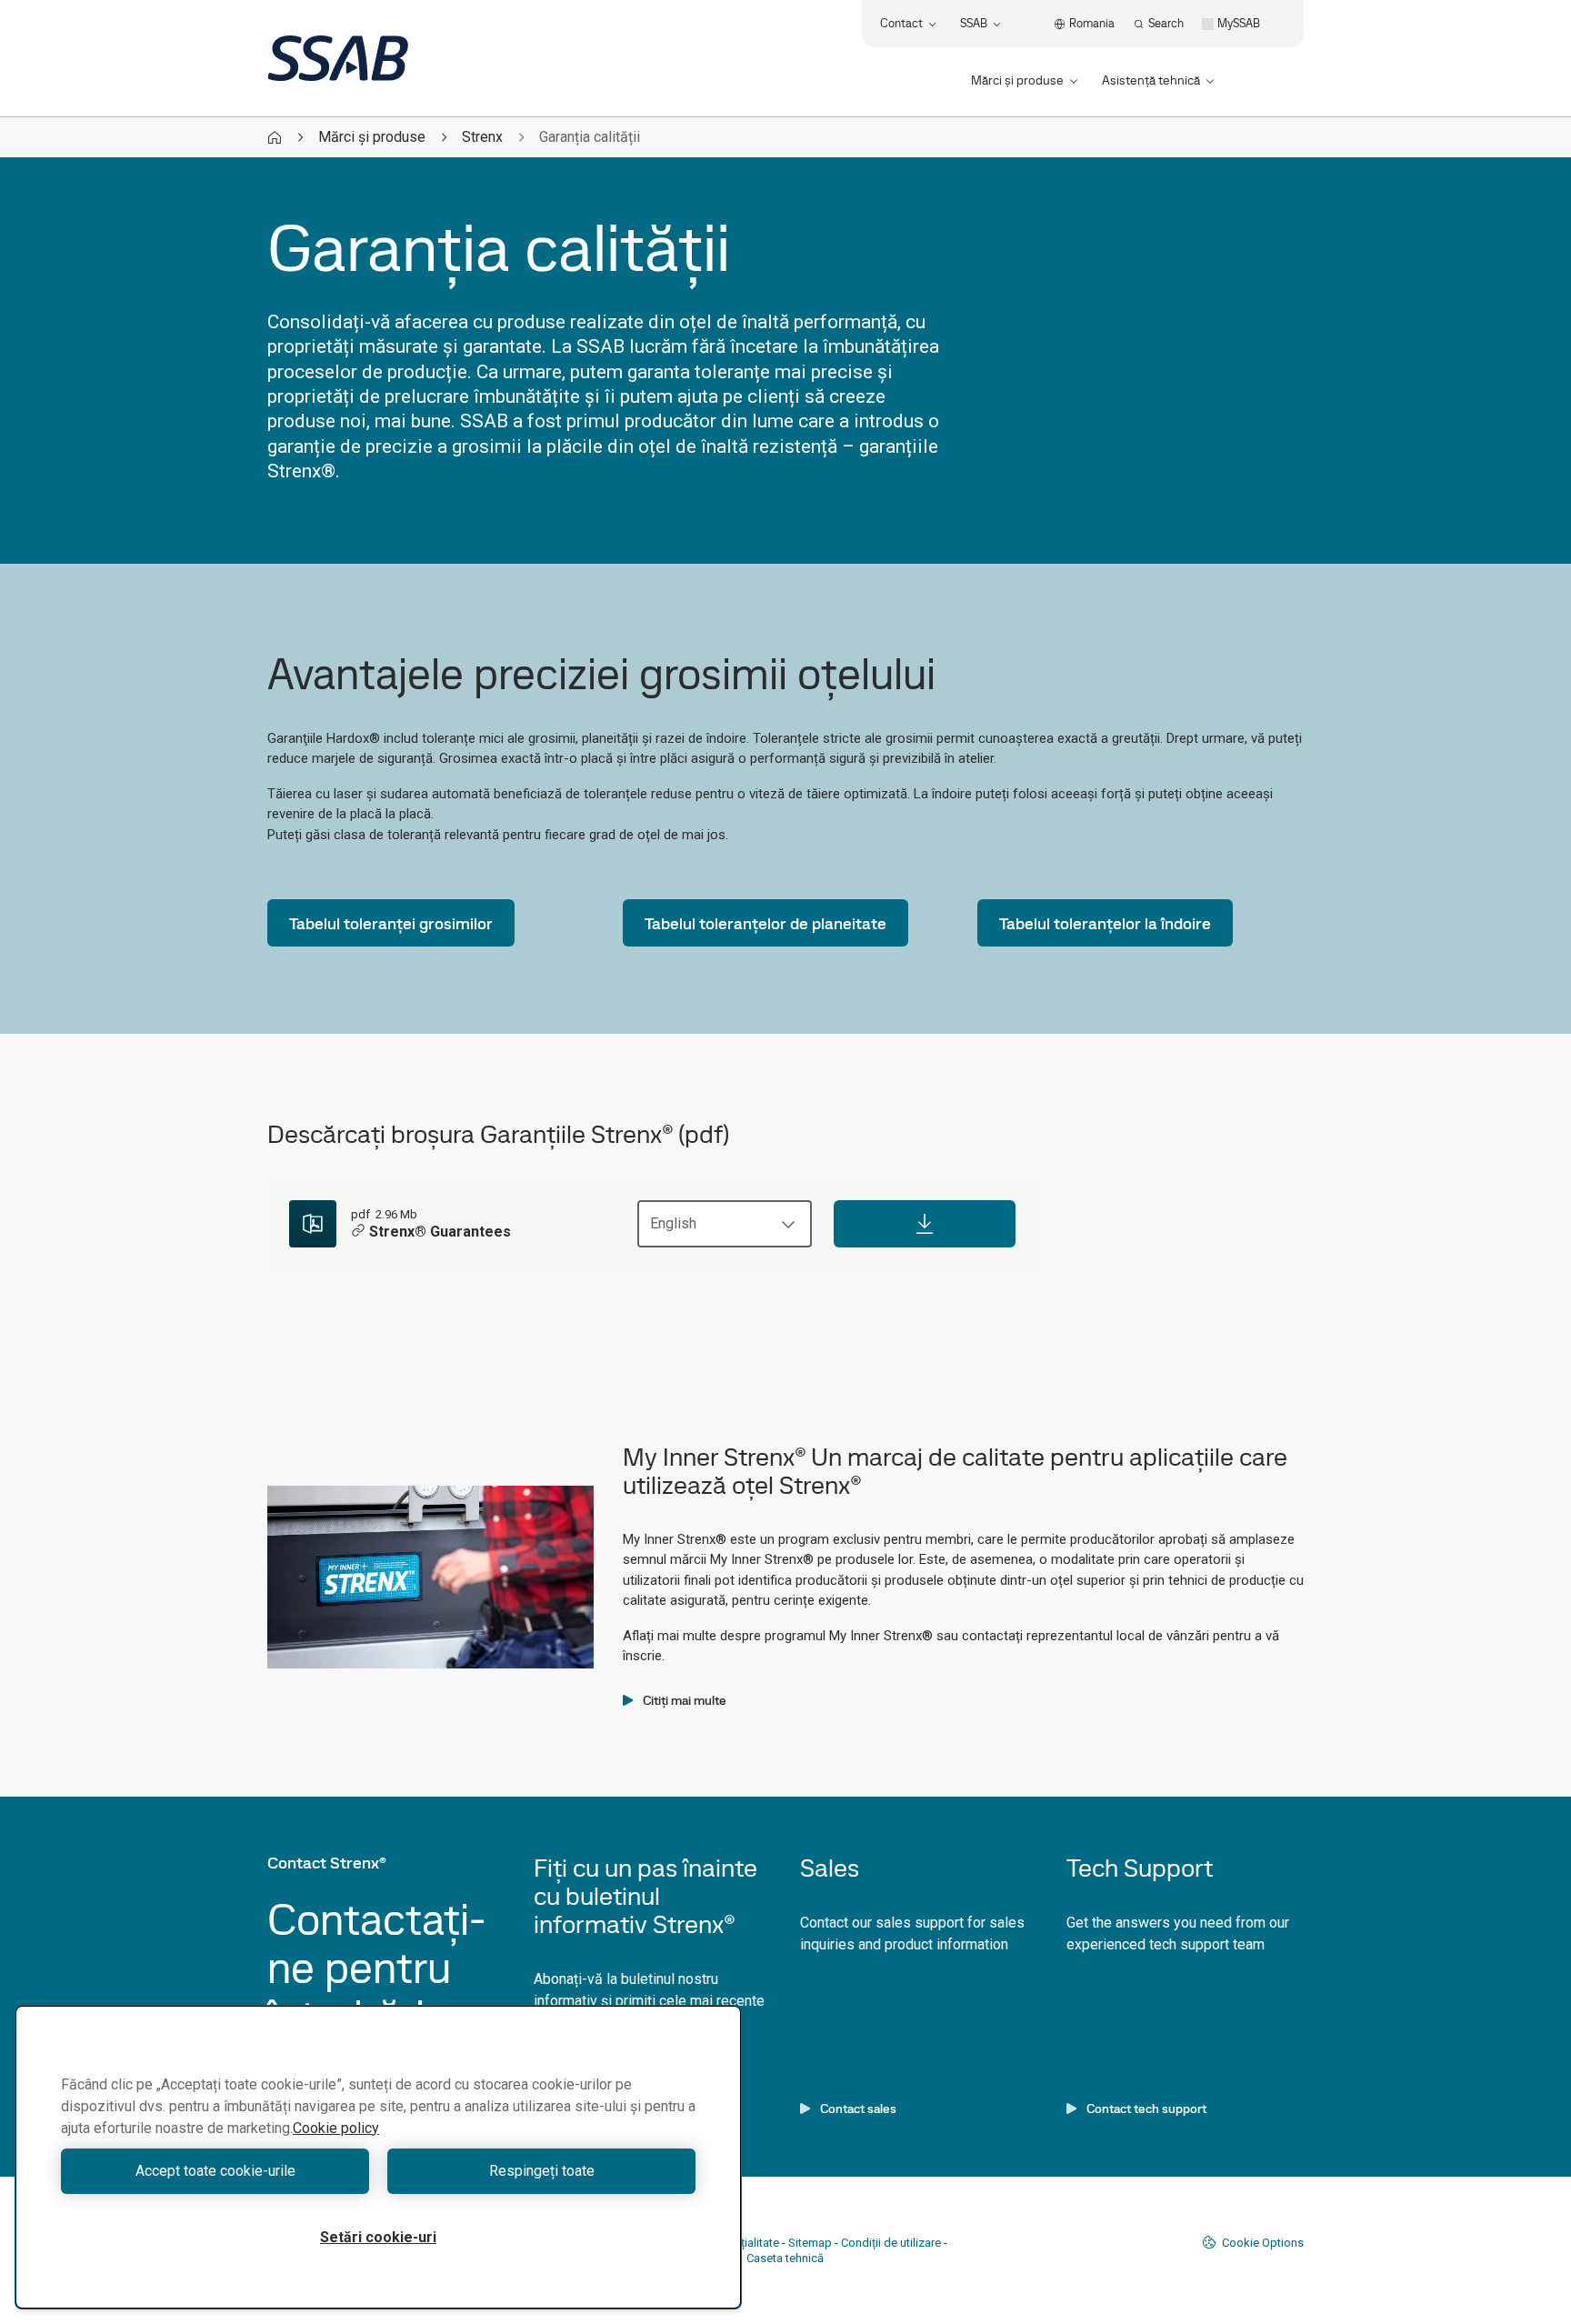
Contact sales (858, 2109)
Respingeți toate (542, 2171)
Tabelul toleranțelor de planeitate (765, 923)
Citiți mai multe (685, 1700)
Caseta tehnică (785, 2258)
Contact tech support (1146, 2109)
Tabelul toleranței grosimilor (391, 923)
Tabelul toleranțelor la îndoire (1105, 923)
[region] (378, 2157)
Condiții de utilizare (891, 2243)
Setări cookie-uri (378, 2237)
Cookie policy (336, 2128)
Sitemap (810, 2243)
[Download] (925, 1224)
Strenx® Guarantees (440, 1232)
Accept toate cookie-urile (215, 2171)
